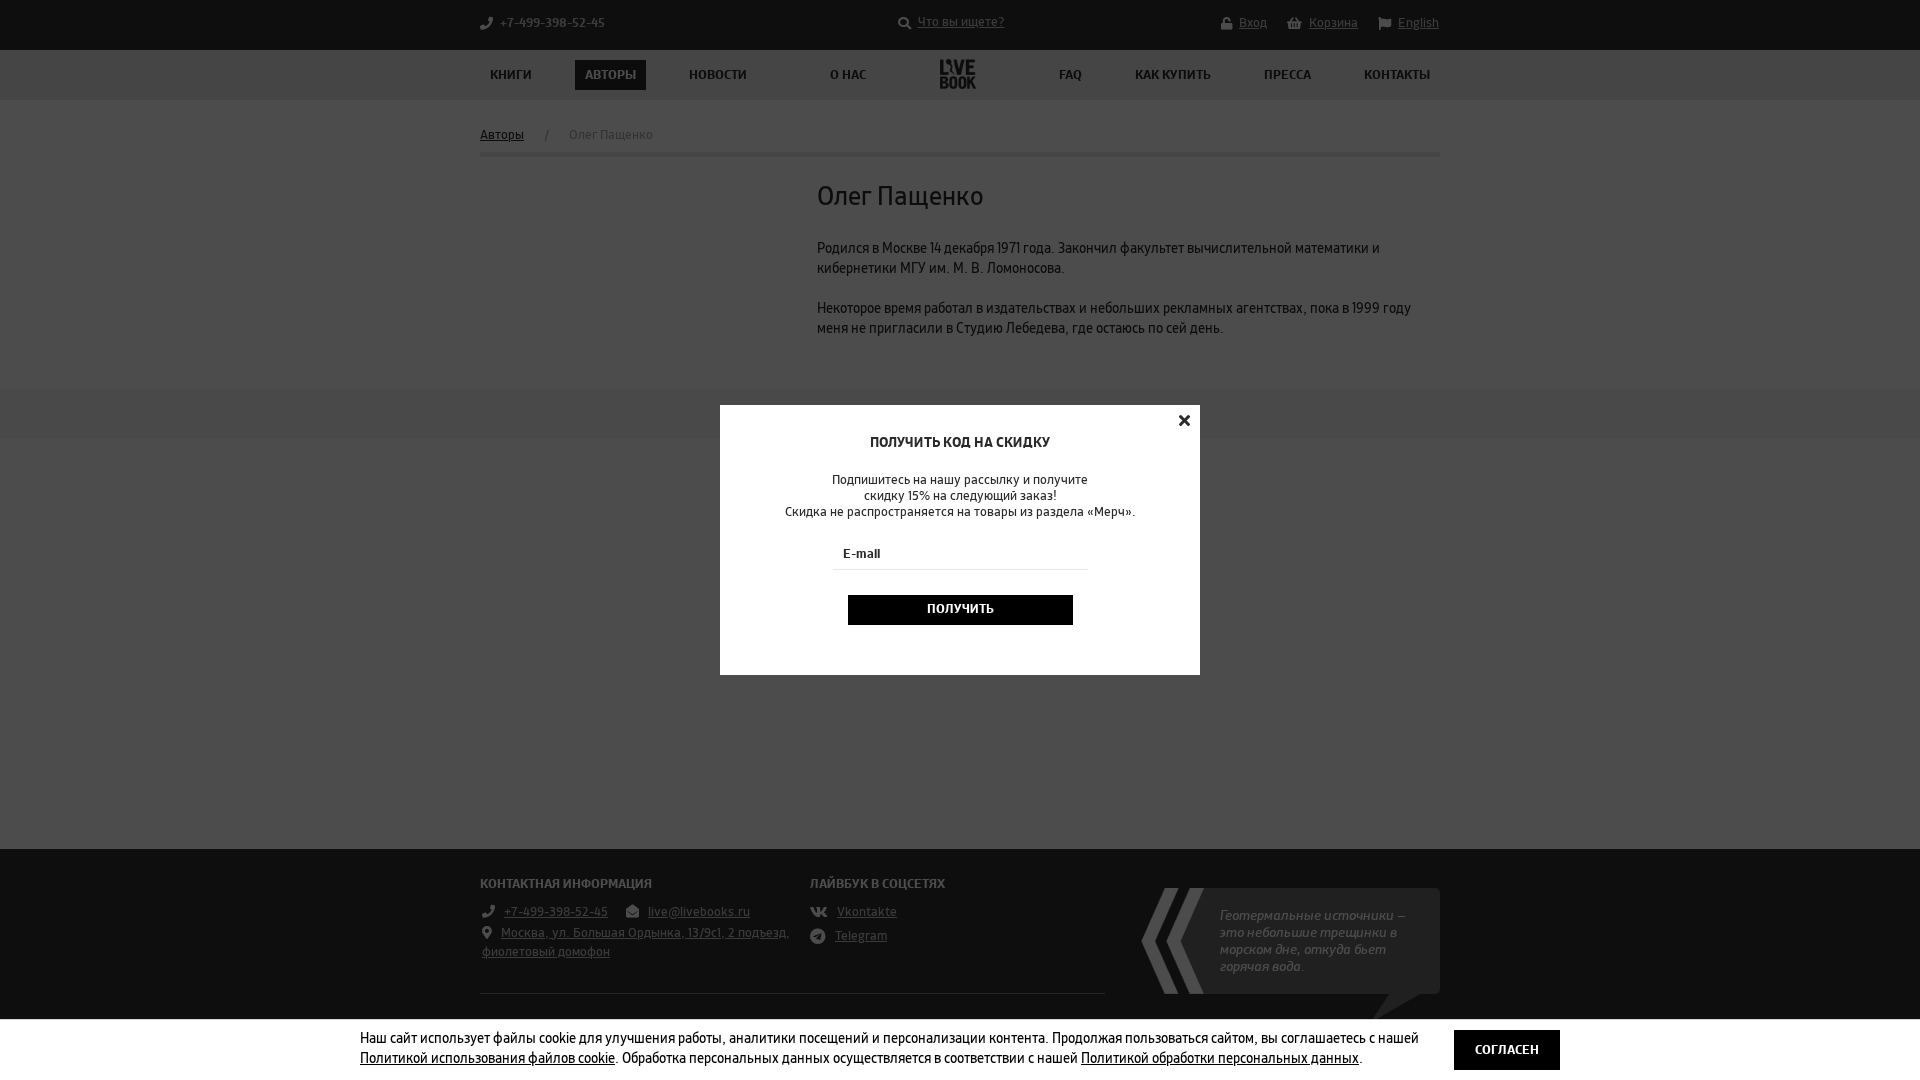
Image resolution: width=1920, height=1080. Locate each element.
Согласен (1507, 1050)
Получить (960, 609)
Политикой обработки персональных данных (1220, 1059)
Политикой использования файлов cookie (487, 1059)
